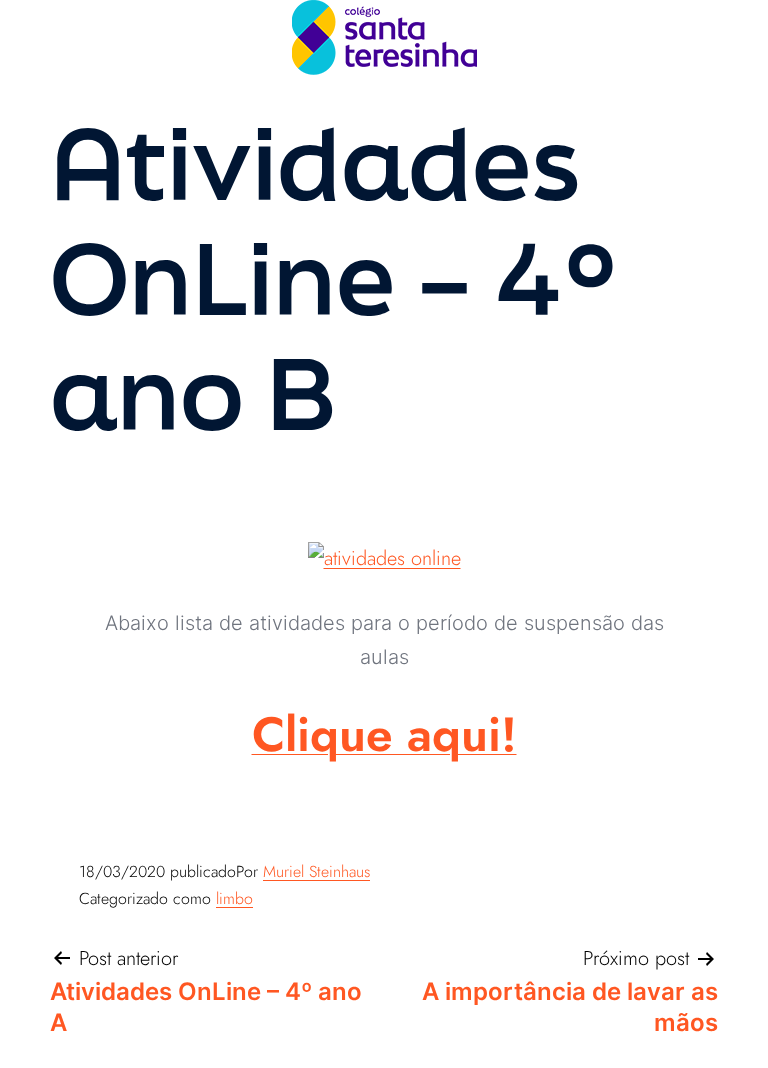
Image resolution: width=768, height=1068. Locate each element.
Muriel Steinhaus (316, 871)
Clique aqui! (384, 734)
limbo (234, 898)
